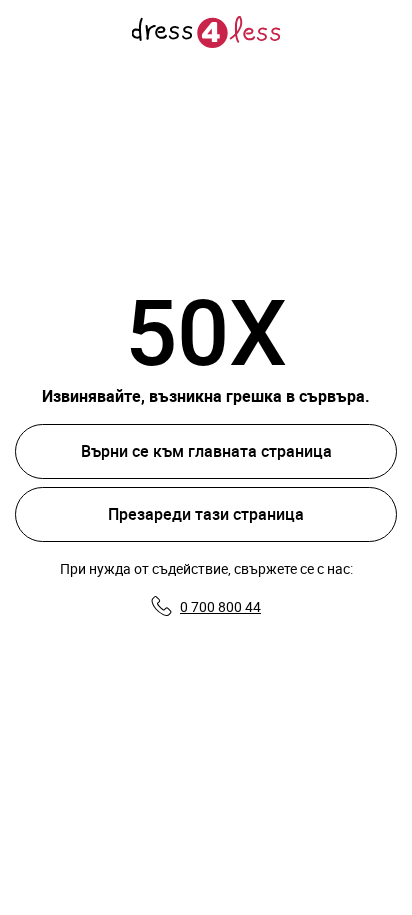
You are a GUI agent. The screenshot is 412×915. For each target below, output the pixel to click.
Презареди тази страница (206, 514)
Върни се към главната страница (206, 451)
